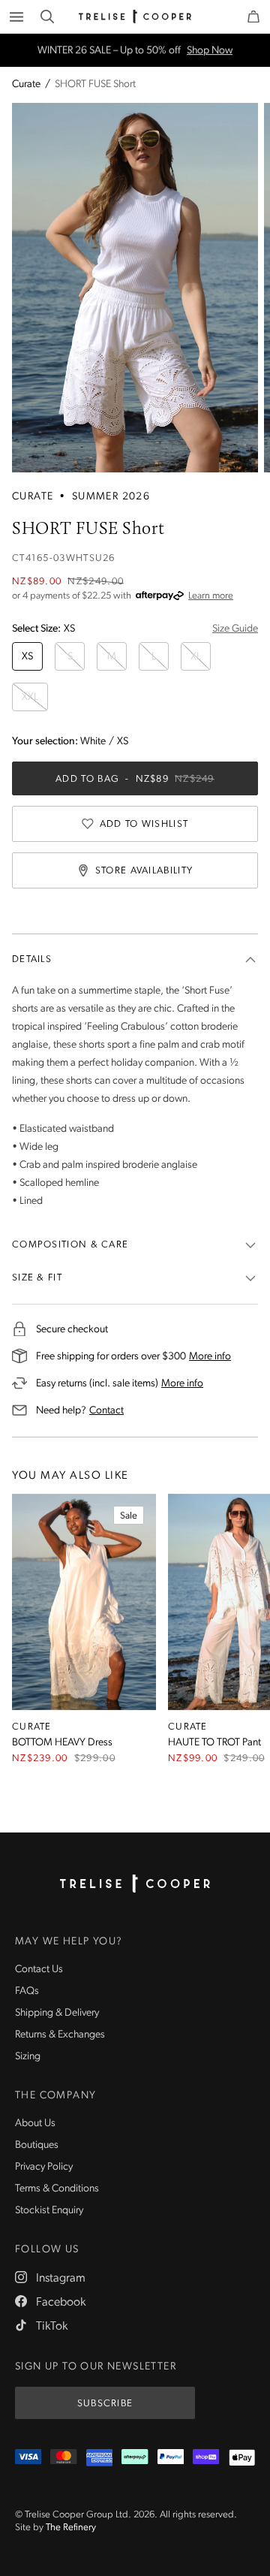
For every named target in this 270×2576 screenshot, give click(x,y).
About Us (35, 2124)
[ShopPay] (206, 2458)
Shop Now (210, 50)
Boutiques (37, 2145)
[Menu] (16, 17)
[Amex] (99, 2458)
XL (196, 657)
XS (27, 657)
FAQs (27, 1991)
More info (210, 1356)
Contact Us (39, 1970)
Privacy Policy (44, 2167)
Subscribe (105, 2404)
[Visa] (28, 2458)
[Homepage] (135, 1884)
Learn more (211, 596)
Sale (129, 1516)
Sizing (28, 2057)
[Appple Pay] (242, 2458)
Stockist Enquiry (49, 2211)
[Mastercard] (63, 2458)
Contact (106, 1410)
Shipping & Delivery (57, 2013)
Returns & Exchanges (60, 2035)
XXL (30, 697)
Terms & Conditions (57, 2189)
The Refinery (71, 2528)
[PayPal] (171, 2458)
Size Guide (235, 629)
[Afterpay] (135, 2458)
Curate (26, 85)
